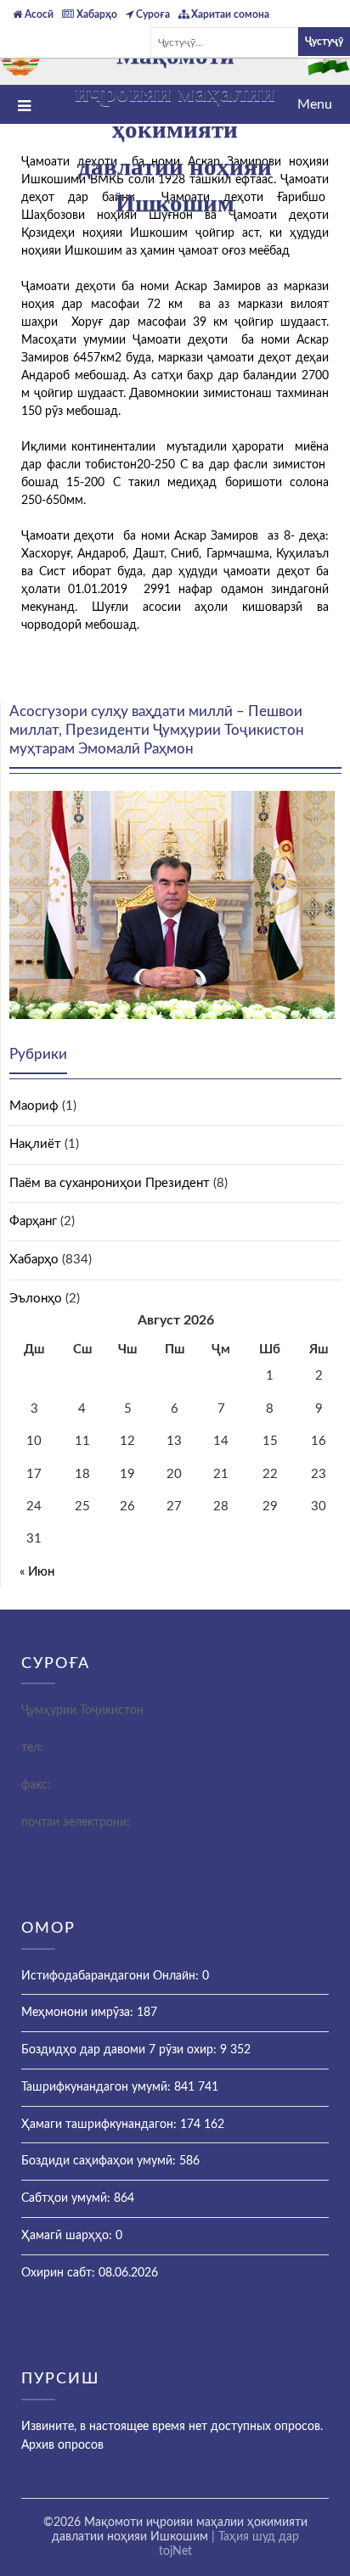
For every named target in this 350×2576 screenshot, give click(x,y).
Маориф (34, 1106)
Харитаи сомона (229, 14)
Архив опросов (62, 2445)
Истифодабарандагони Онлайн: (112, 1976)
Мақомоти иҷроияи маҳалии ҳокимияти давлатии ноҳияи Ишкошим (175, 129)
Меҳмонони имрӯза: (79, 2013)
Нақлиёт (35, 1144)
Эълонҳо (36, 1299)
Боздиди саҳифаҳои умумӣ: (100, 2161)
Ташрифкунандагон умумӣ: (98, 2087)
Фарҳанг (33, 1221)
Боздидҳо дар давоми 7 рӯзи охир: (121, 2050)
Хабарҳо (96, 14)
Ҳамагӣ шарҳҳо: (68, 2236)
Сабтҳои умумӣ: (68, 2198)
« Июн (37, 1572)
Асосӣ (38, 14)
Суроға (152, 14)
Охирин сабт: (60, 2273)
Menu (315, 104)
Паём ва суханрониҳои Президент (110, 1183)
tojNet (175, 2551)
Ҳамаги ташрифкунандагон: (101, 2125)
